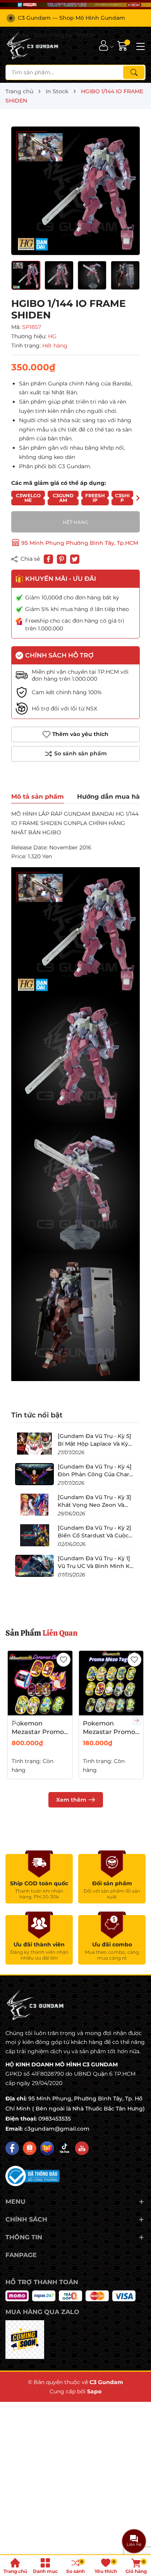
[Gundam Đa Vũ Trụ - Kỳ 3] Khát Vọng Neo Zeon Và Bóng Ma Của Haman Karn (94, 1505)
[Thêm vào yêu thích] (63, 1660)
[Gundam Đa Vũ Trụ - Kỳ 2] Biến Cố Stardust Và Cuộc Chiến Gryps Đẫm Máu (94, 1535)
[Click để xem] (75, 191)
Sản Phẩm (41, 1633)
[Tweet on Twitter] (75, 559)
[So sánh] (75, 754)
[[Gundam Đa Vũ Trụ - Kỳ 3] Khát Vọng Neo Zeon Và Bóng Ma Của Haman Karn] (34, 1505)
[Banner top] (75, 5)
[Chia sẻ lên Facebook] (48, 559)
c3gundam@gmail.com (57, 2129)
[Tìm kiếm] (134, 72)
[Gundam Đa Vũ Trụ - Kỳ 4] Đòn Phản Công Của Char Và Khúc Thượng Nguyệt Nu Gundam (96, 1478)
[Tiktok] (64, 2148)
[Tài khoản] (104, 45)
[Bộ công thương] (33, 2175)
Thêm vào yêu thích (80, 734)
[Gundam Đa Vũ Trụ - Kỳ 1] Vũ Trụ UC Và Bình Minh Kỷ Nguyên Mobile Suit (95, 1566)
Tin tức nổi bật (37, 1415)
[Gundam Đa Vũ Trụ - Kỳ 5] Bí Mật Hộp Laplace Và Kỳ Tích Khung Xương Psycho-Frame (95, 1447)
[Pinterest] (62, 559)
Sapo (94, 2391)
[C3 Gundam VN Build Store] (33, 46)
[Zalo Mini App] (25, 2340)
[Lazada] (47, 2148)
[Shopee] (30, 2148)
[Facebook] (12, 2148)
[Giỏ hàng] (123, 45)
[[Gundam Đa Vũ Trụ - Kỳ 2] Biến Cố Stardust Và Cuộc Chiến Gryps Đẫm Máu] (34, 1535)
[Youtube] (82, 2148)
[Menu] (139, 46)
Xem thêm (71, 1800)
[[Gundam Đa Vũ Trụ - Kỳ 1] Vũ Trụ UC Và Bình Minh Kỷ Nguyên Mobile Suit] (34, 1566)
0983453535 (55, 2119)
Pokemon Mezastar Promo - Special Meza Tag (111, 1732)
